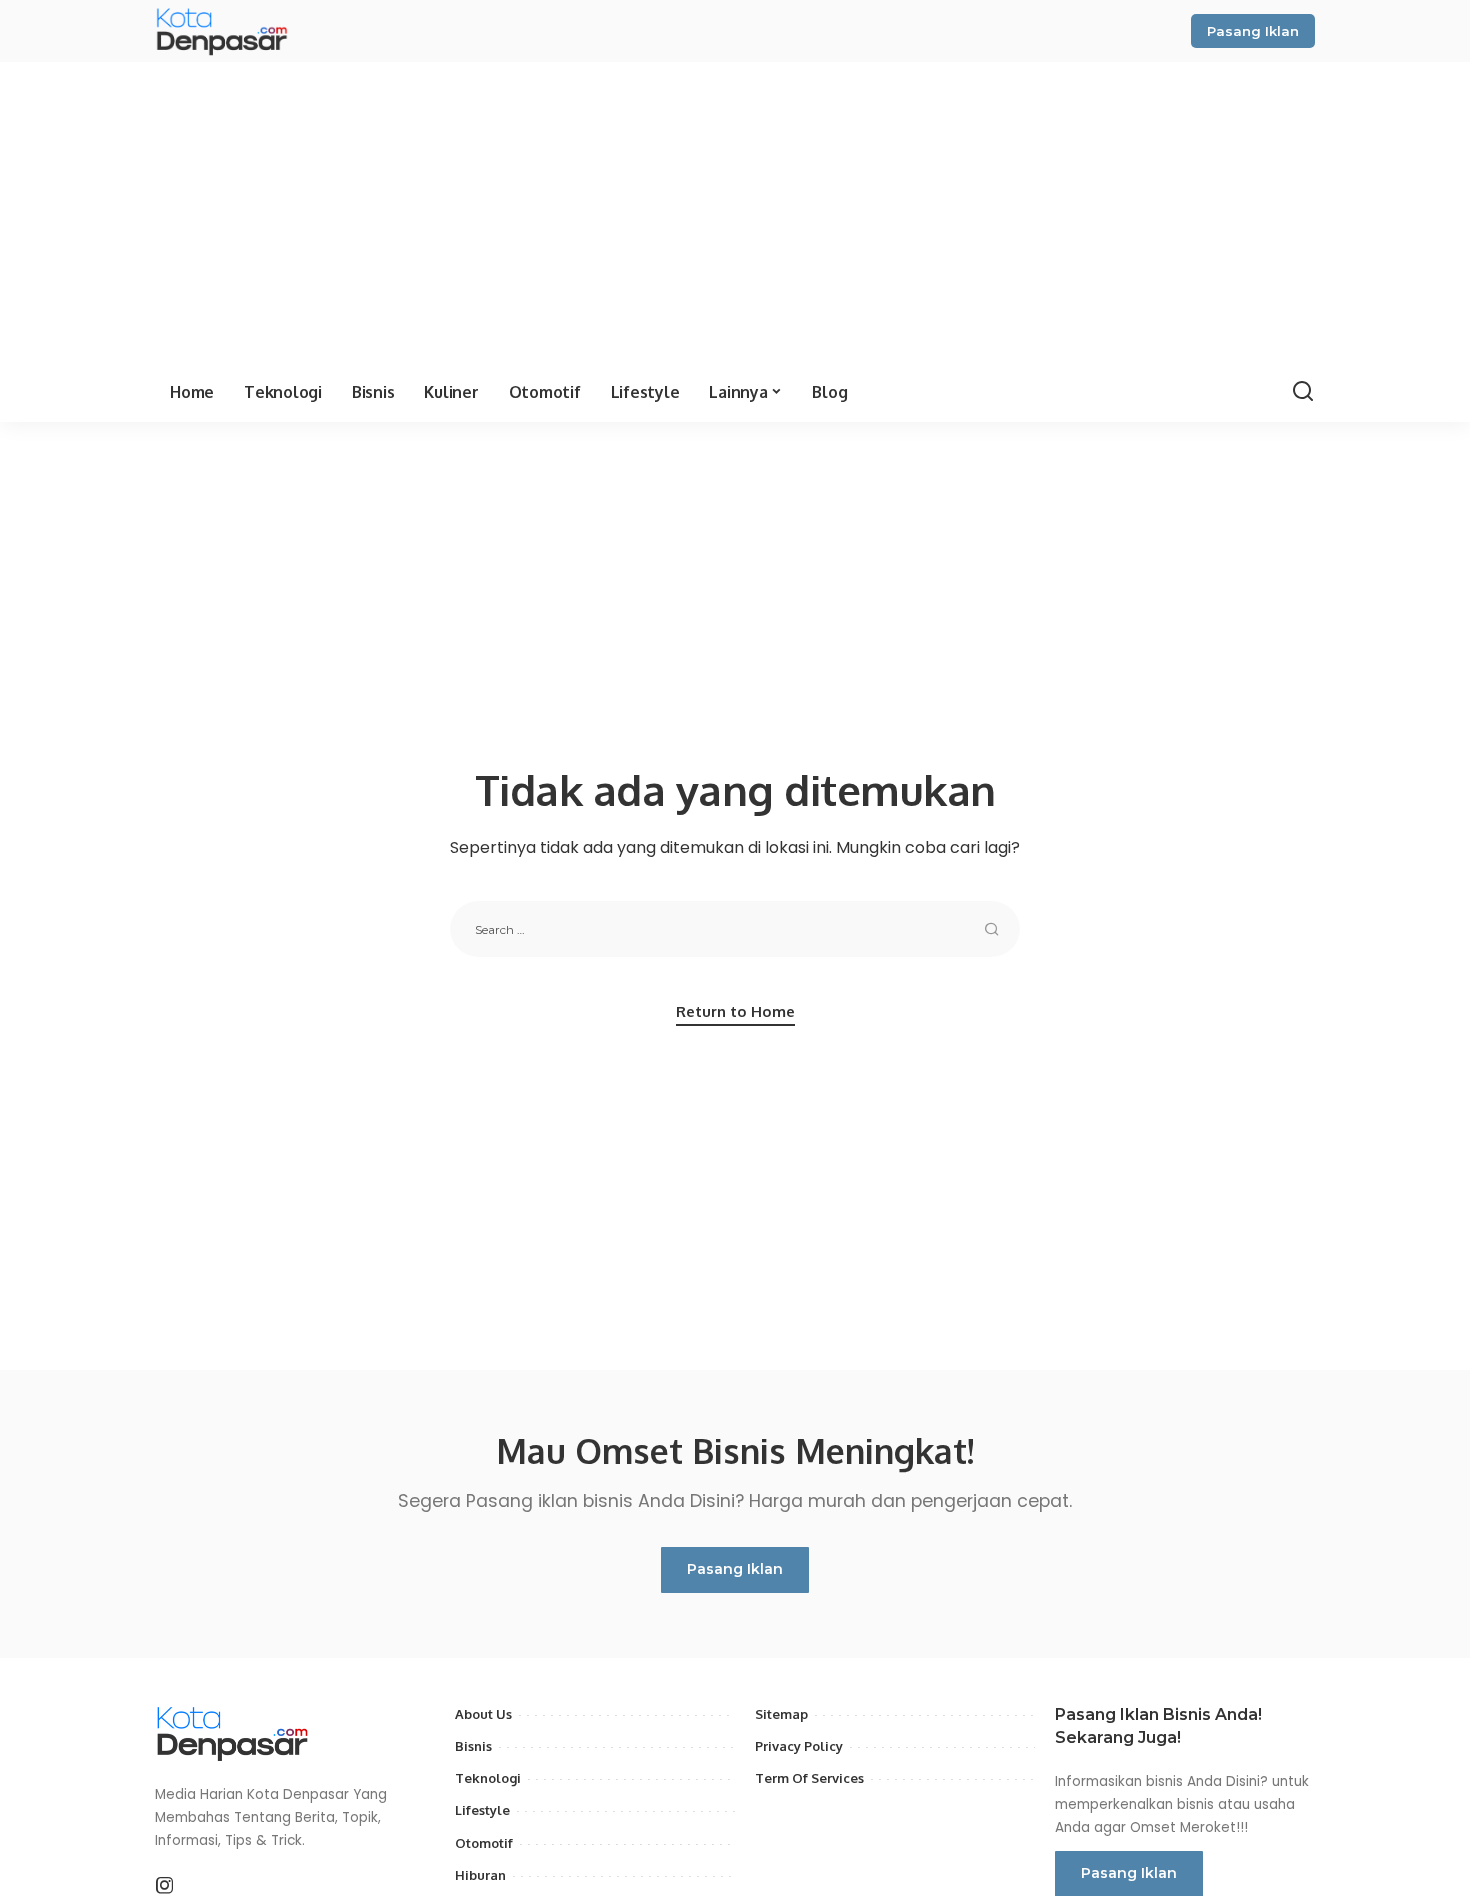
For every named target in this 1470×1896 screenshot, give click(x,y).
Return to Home (735, 1011)
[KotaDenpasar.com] (231, 31)
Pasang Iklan (1253, 31)
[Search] (1303, 392)
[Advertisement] (735, 212)
